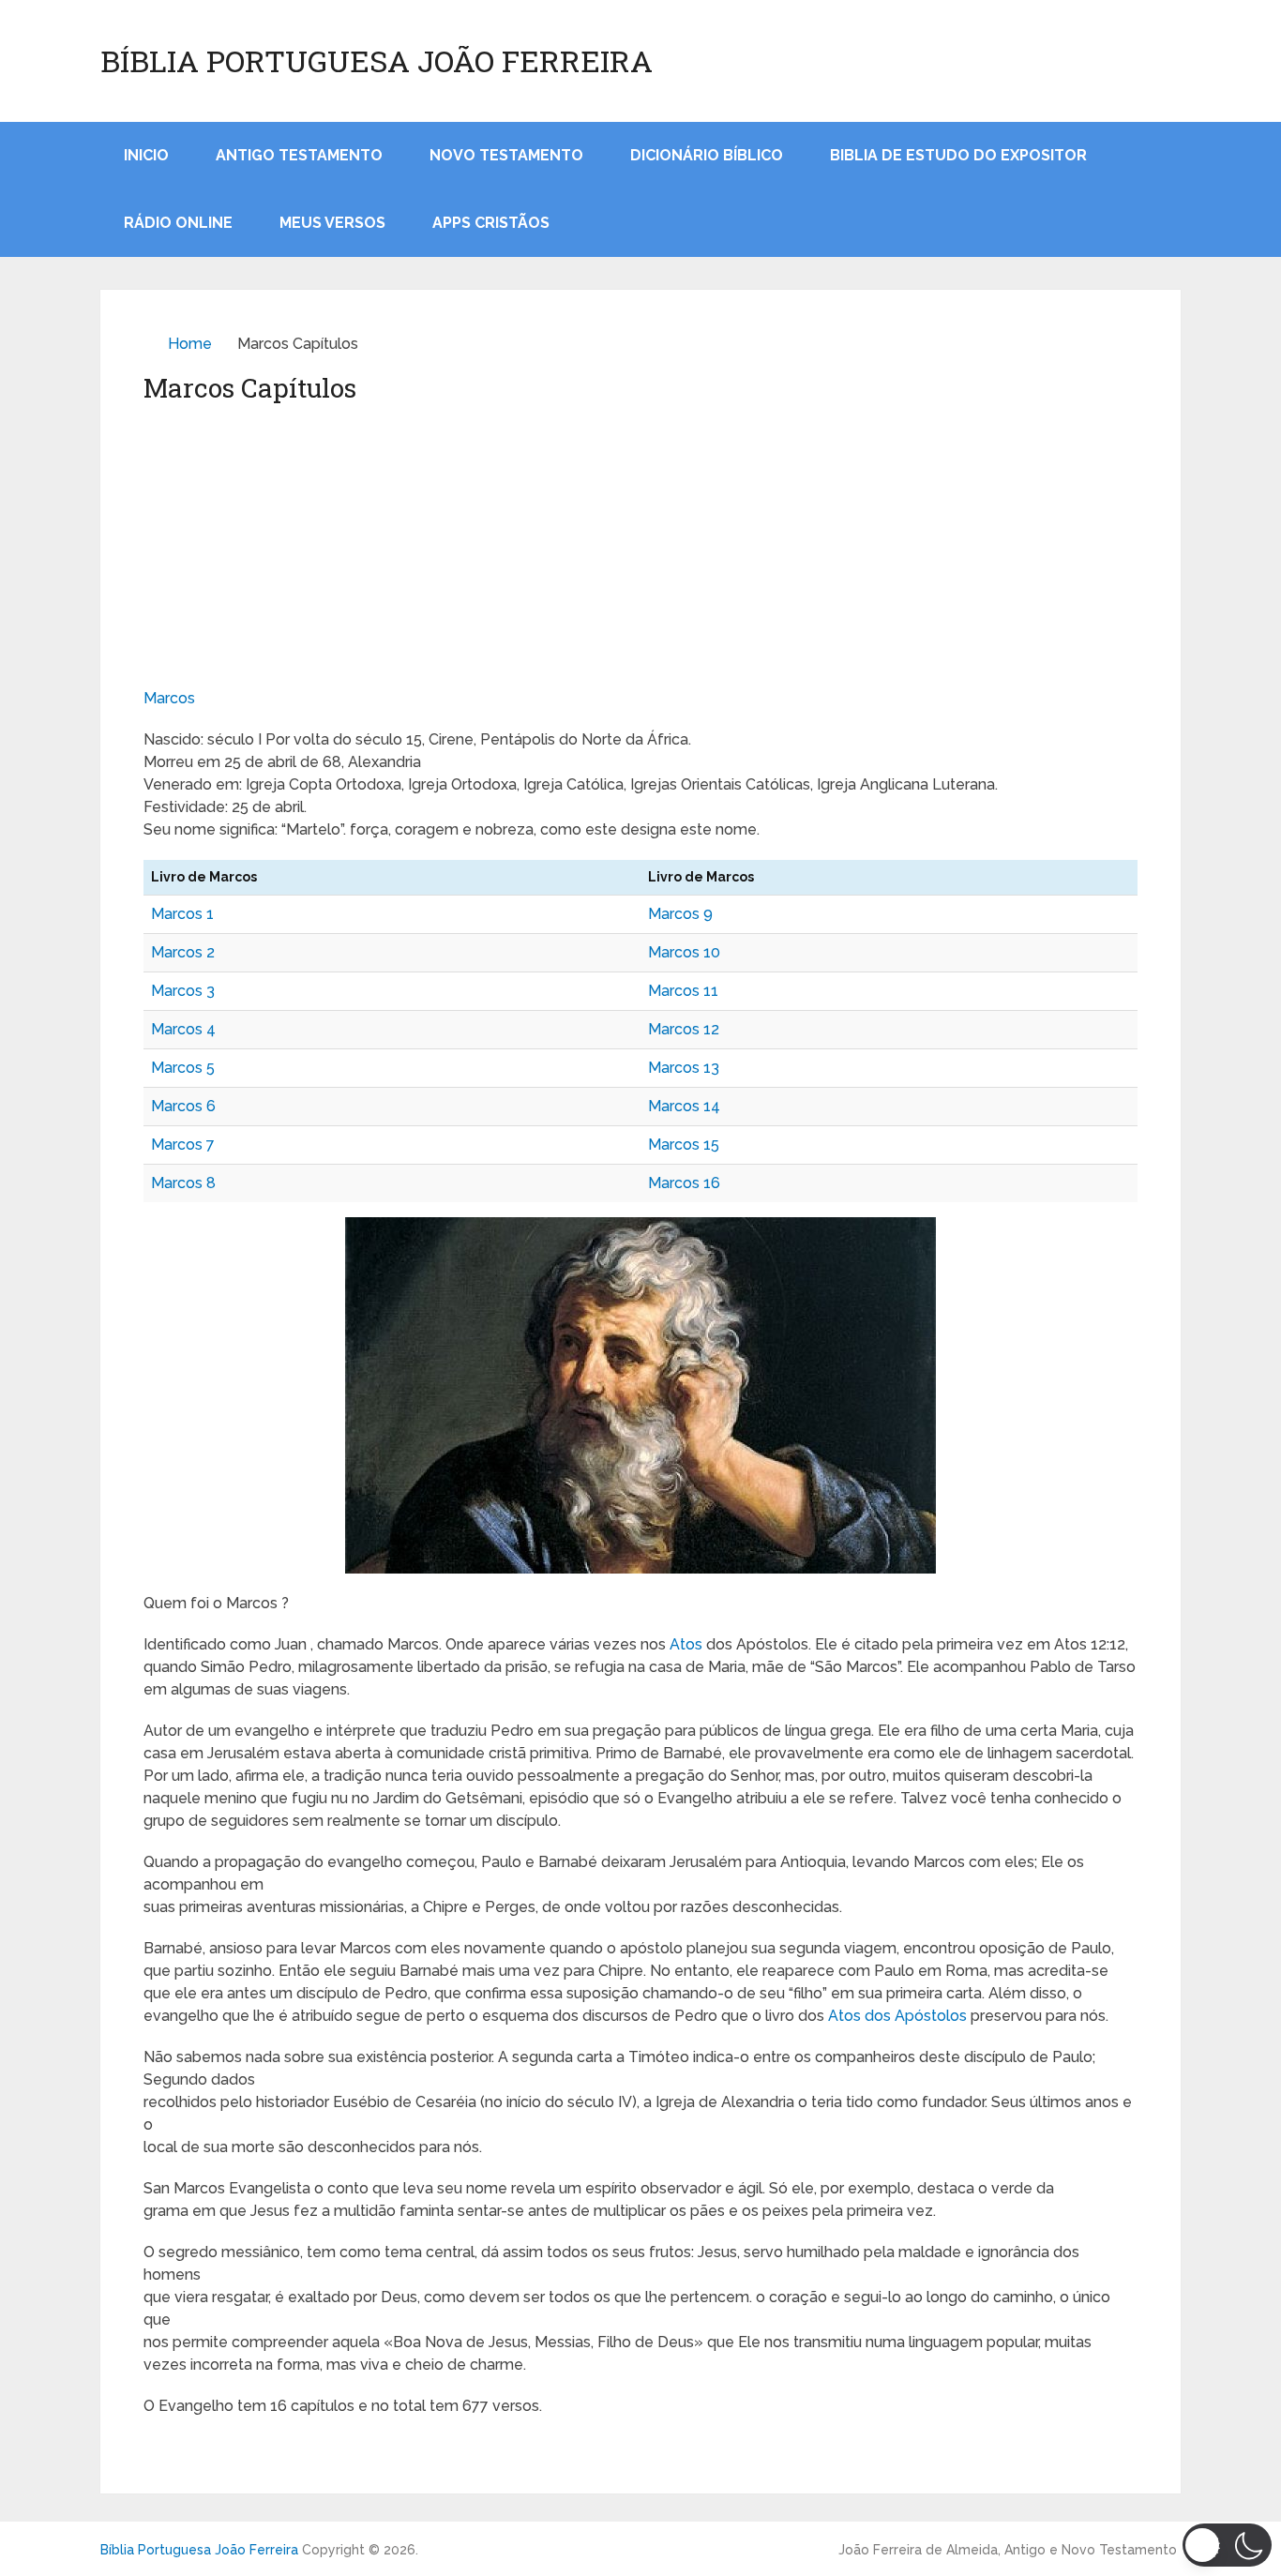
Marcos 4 (183, 1029)
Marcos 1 (182, 914)
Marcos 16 (684, 1183)
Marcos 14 (684, 1106)
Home (190, 344)
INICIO (146, 155)
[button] (1227, 2545)
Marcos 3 (183, 991)
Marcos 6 (183, 1106)
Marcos (169, 698)
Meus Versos (332, 223)
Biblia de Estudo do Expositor (958, 155)
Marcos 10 (684, 952)
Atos (686, 1644)
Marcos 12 (684, 1029)
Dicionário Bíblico (707, 155)
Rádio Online (178, 223)
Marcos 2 (183, 952)
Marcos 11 (683, 991)
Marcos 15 (684, 1145)
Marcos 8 (183, 1183)
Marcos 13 (684, 1068)
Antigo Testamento (299, 155)
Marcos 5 (183, 1068)
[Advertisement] (640, 547)
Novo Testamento (506, 155)
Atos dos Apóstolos (897, 2016)
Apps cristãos (491, 223)
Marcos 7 (183, 1145)
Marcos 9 (680, 914)
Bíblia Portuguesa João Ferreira (377, 61)
